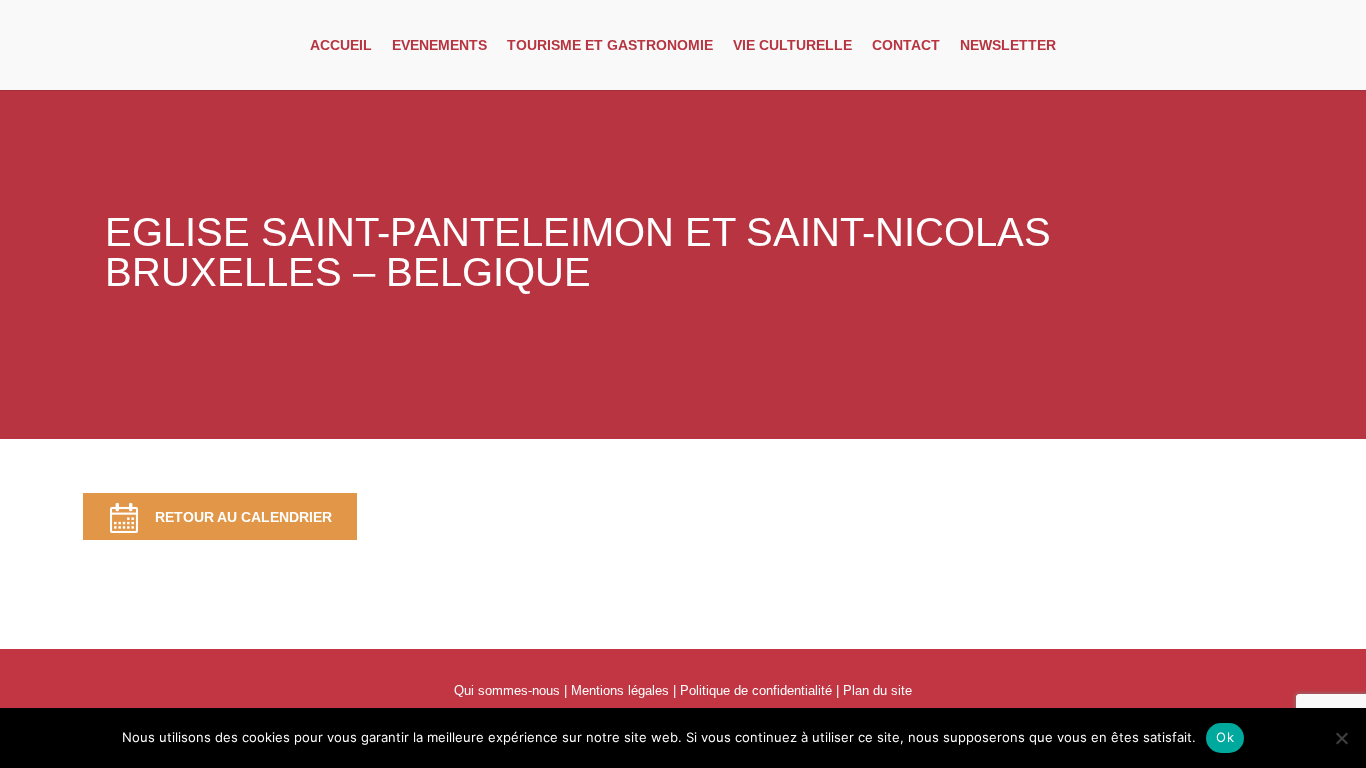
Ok (1225, 737)
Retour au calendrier (243, 517)
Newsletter (1008, 45)
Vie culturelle (792, 45)
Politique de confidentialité (756, 690)
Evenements (439, 45)
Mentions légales (620, 690)
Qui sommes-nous (507, 690)
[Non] (1341, 738)
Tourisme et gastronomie (610, 45)
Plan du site (877, 690)
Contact (906, 45)
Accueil (341, 45)
